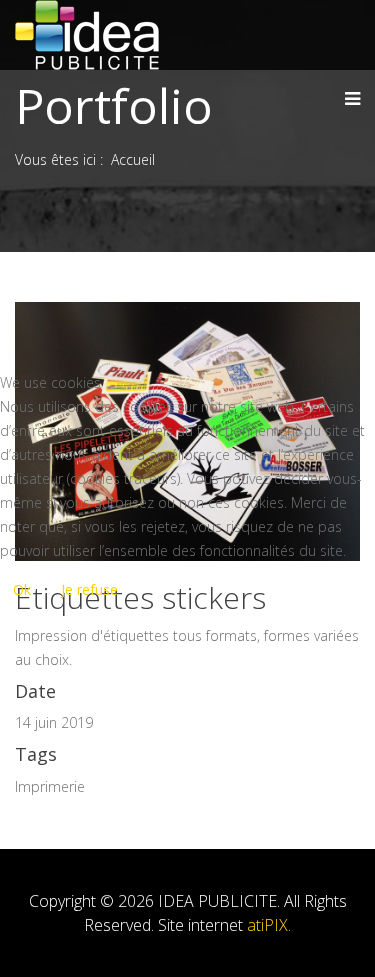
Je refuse (89, 589)
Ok (22, 589)
